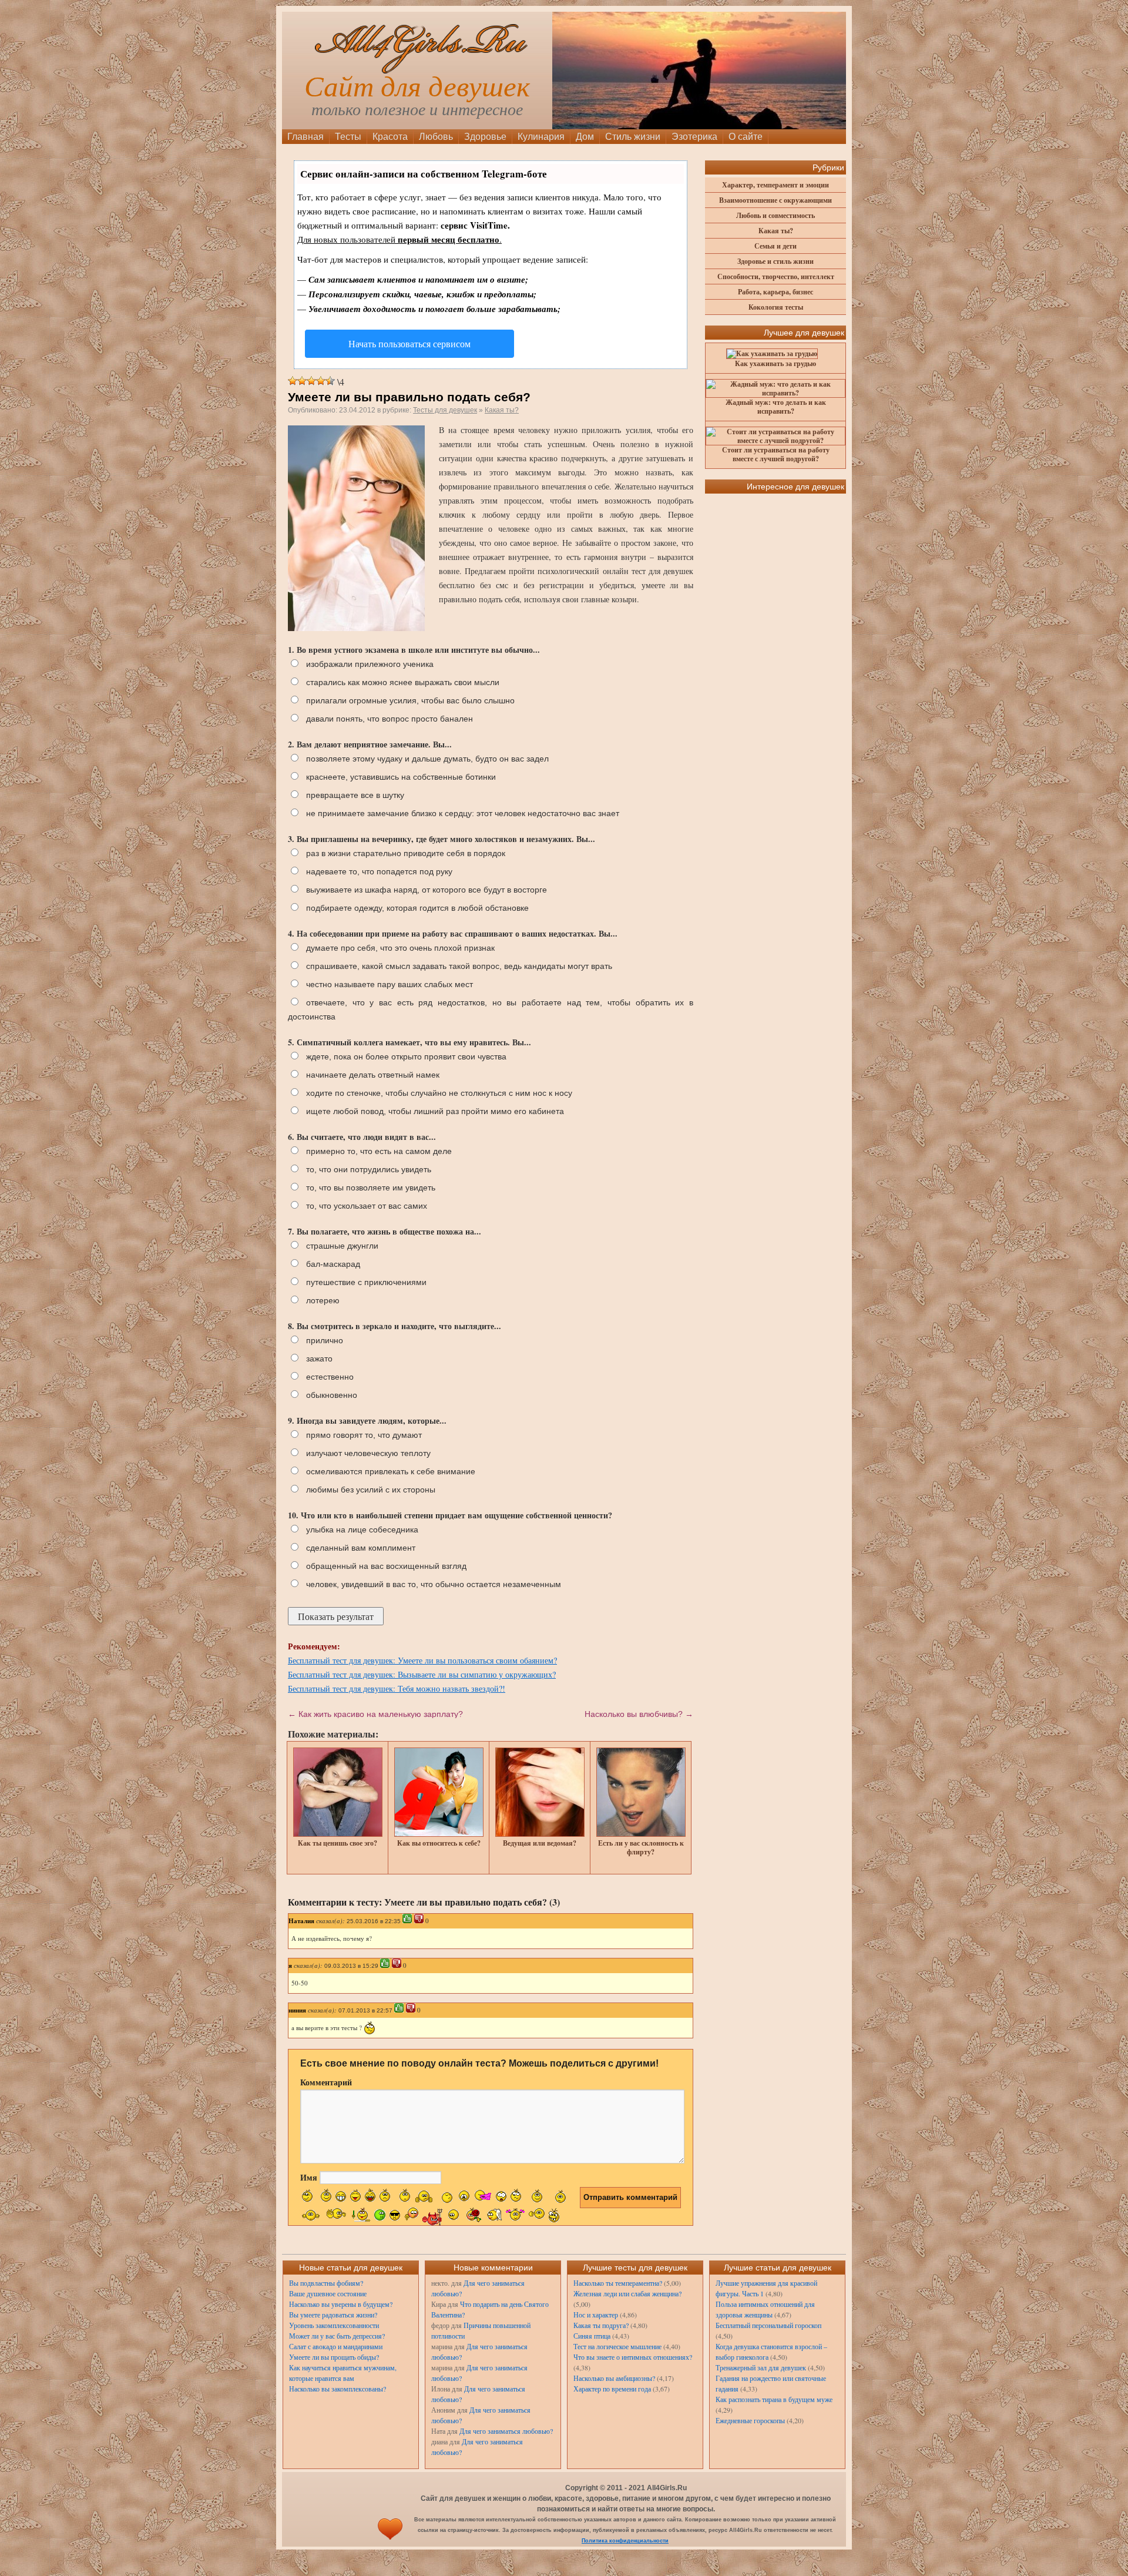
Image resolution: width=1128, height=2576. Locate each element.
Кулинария (541, 137)
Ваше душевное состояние (328, 2293)
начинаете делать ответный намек (373, 1075)
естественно (330, 1377)
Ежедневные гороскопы (750, 2420)
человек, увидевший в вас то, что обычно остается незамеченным (434, 1584)
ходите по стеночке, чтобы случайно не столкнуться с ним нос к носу (439, 1093)
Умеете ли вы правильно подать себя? (409, 397)
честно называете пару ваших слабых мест (390, 984)
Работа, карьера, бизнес (775, 292)
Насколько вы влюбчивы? (639, 1714)
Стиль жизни (633, 137)
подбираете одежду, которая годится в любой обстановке (417, 908)
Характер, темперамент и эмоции (775, 185)
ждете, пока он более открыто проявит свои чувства (406, 1056)
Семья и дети (775, 246)
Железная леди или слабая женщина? (627, 2293)
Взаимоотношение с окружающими (775, 200)
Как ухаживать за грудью (775, 363)
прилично (325, 1340)
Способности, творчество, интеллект (776, 276)
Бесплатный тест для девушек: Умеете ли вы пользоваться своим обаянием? (422, 1660)
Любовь (436, 137)
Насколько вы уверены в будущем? (341, 2304)
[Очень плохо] (293, 381)
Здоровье (485, 137)
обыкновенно (332, 1395)
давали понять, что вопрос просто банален (390, 719)
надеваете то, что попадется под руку (379, 871)
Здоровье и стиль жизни (775, 261)
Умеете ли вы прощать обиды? (334, 2357)
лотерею (323, 1300)
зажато (319, 1359)
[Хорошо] (321, 381)
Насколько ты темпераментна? (618, 2283)
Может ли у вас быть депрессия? (337, 2336)
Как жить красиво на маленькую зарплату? (375, 1714)
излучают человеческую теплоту (368, 1453)
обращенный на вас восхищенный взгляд (386, 1566)
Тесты (348, 137)
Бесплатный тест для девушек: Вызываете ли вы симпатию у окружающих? (422, 1674)
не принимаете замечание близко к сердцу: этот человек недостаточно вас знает (463, 813)
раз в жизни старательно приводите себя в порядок (406, 853)
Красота (390, 137)
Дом (585, 137)
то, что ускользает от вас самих (367, 1206)
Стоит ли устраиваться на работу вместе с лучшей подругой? (776, 454)
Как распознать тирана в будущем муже (774, 2399)
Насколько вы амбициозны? (614, 2378)
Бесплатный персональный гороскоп (768, 2325)
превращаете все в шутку (355, 795)
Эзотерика (694, 137)
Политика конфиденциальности (625, 2541)
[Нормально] (311, 381)
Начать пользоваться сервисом (409, 343)
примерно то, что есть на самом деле (379, 1151)
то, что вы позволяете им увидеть (371, 1188)
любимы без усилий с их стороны (371, 1490)
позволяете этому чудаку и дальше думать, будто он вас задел (427, 759)
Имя (309, 2177)
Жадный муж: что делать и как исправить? (776, 407)
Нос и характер (596, 2315)
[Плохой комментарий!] (419, 1918)
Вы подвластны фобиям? (326, 2283)
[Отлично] (330, 381)
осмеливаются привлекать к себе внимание (391, 1471)
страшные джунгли (342, 1246)
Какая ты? (502, 410)
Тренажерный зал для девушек (761, 2367)
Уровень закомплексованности (334, 2325)
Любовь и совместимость (775, 215)
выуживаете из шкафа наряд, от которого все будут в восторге (427, 890)
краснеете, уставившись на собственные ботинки (401, 777)
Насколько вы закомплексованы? (338, 2389)
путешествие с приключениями (366, 1282)
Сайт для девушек (417, 87)
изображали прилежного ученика (370, 664)
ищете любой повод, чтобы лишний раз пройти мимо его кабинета (435, 1111)
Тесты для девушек (445, 410)
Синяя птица (592, 2336)
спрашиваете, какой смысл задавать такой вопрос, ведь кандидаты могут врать (459, 966)
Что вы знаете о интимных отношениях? (633, 2357)
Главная (305, 137)
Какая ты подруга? (601, 2325)
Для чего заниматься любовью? (506, 2431)
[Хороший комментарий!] (407, 1918)
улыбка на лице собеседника (362, 1529)
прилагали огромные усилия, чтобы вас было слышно (410, 700)
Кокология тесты (776, 307)
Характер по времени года (612, 2389)
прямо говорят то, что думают (364, 1435)
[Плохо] (302, 381)
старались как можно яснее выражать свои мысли (403, 682)
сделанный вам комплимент (361, 1548)
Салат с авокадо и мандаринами (336, 2346)
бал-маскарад (333, 1264)
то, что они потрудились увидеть (369, 1169)
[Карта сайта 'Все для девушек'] (390, 2541)
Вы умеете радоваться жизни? (333, 2315)
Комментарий (326, 2082)
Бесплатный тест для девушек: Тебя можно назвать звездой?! (397, 1688)
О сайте (746, 137)
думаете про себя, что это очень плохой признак (400, 948)
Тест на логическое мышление (617, 2346)
